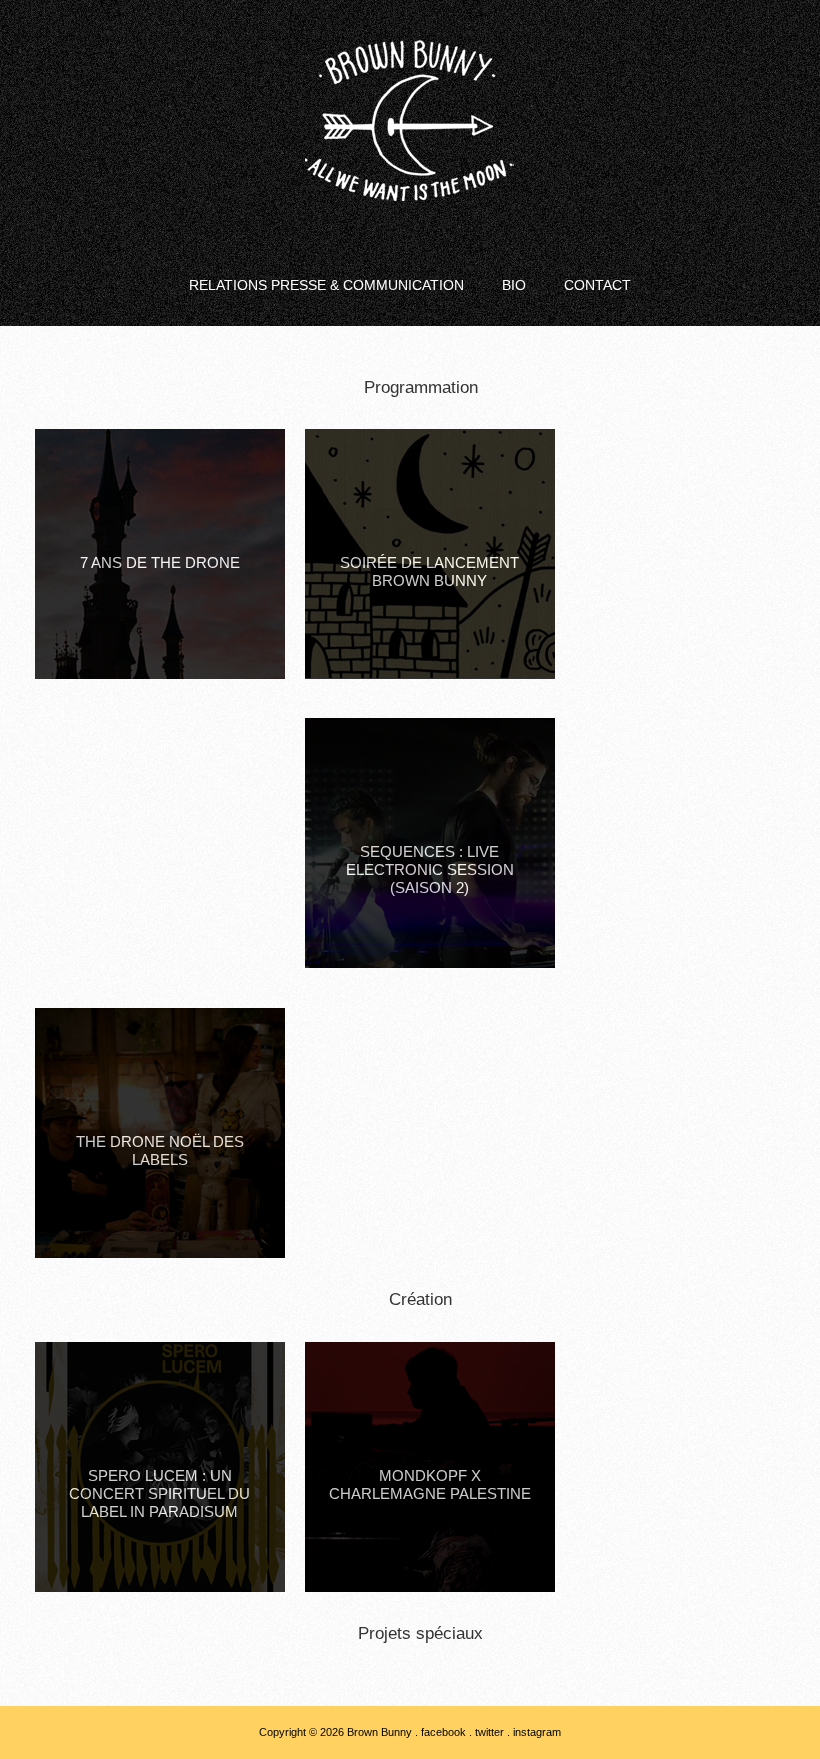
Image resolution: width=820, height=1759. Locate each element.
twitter (489, 1732)
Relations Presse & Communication (326, 285)
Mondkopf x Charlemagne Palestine (430, 1484)
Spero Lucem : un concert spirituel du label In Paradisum (159, 1493)
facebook (443, 1732)
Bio (514, 285)
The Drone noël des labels (160, 1150)
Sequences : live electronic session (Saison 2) (430, 869)
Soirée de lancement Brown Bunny (429, 571)
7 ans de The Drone (160, 562)
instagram (537, 1732)
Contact (597, 285)
